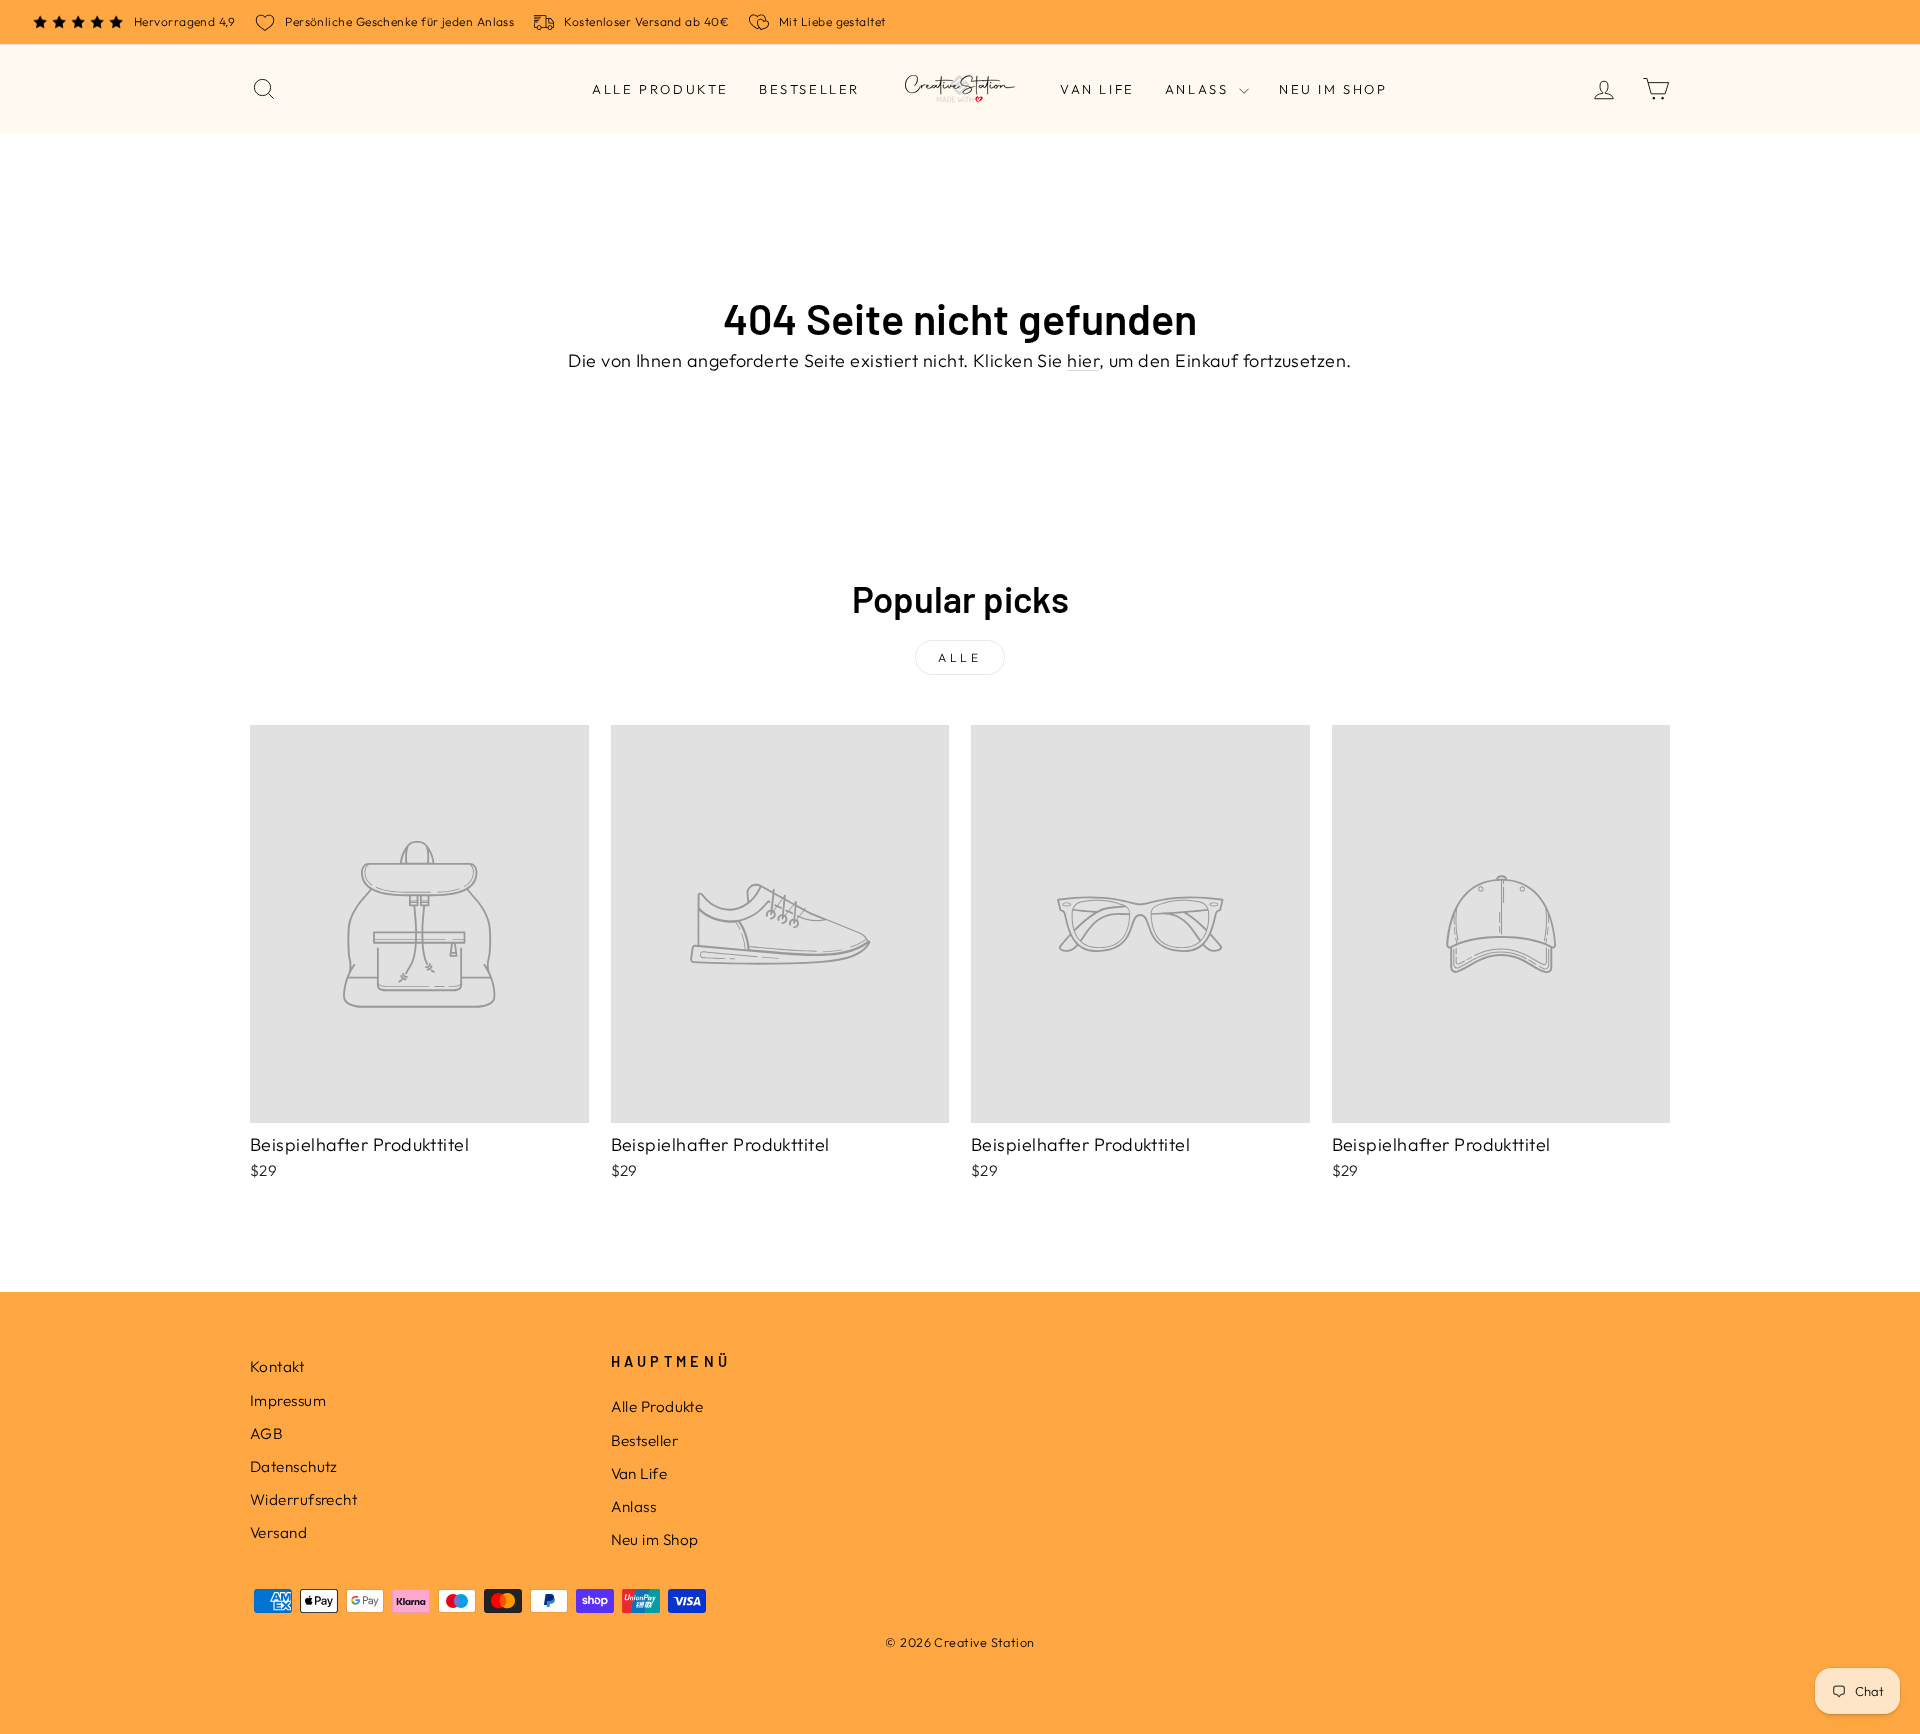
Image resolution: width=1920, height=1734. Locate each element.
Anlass (1199, 89)
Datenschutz (294, 1466)
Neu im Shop (1333, 89)
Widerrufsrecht (303, 1499)
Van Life (1097, 89)
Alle (959, 657)
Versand (278, 1532)
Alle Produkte (660, 89)
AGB (266, 1433)
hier (1083, 360)
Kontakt (277, 1366)
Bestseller (809, 89)
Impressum (288, 1400)
